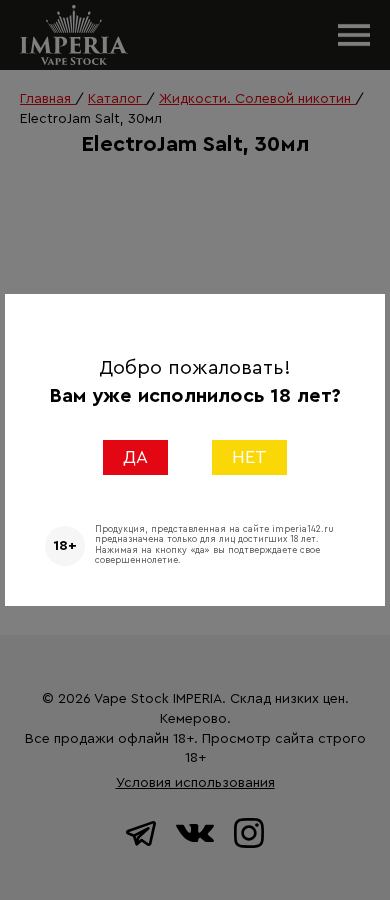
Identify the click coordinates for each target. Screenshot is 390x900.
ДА (135, 457)
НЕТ (249, 457)
